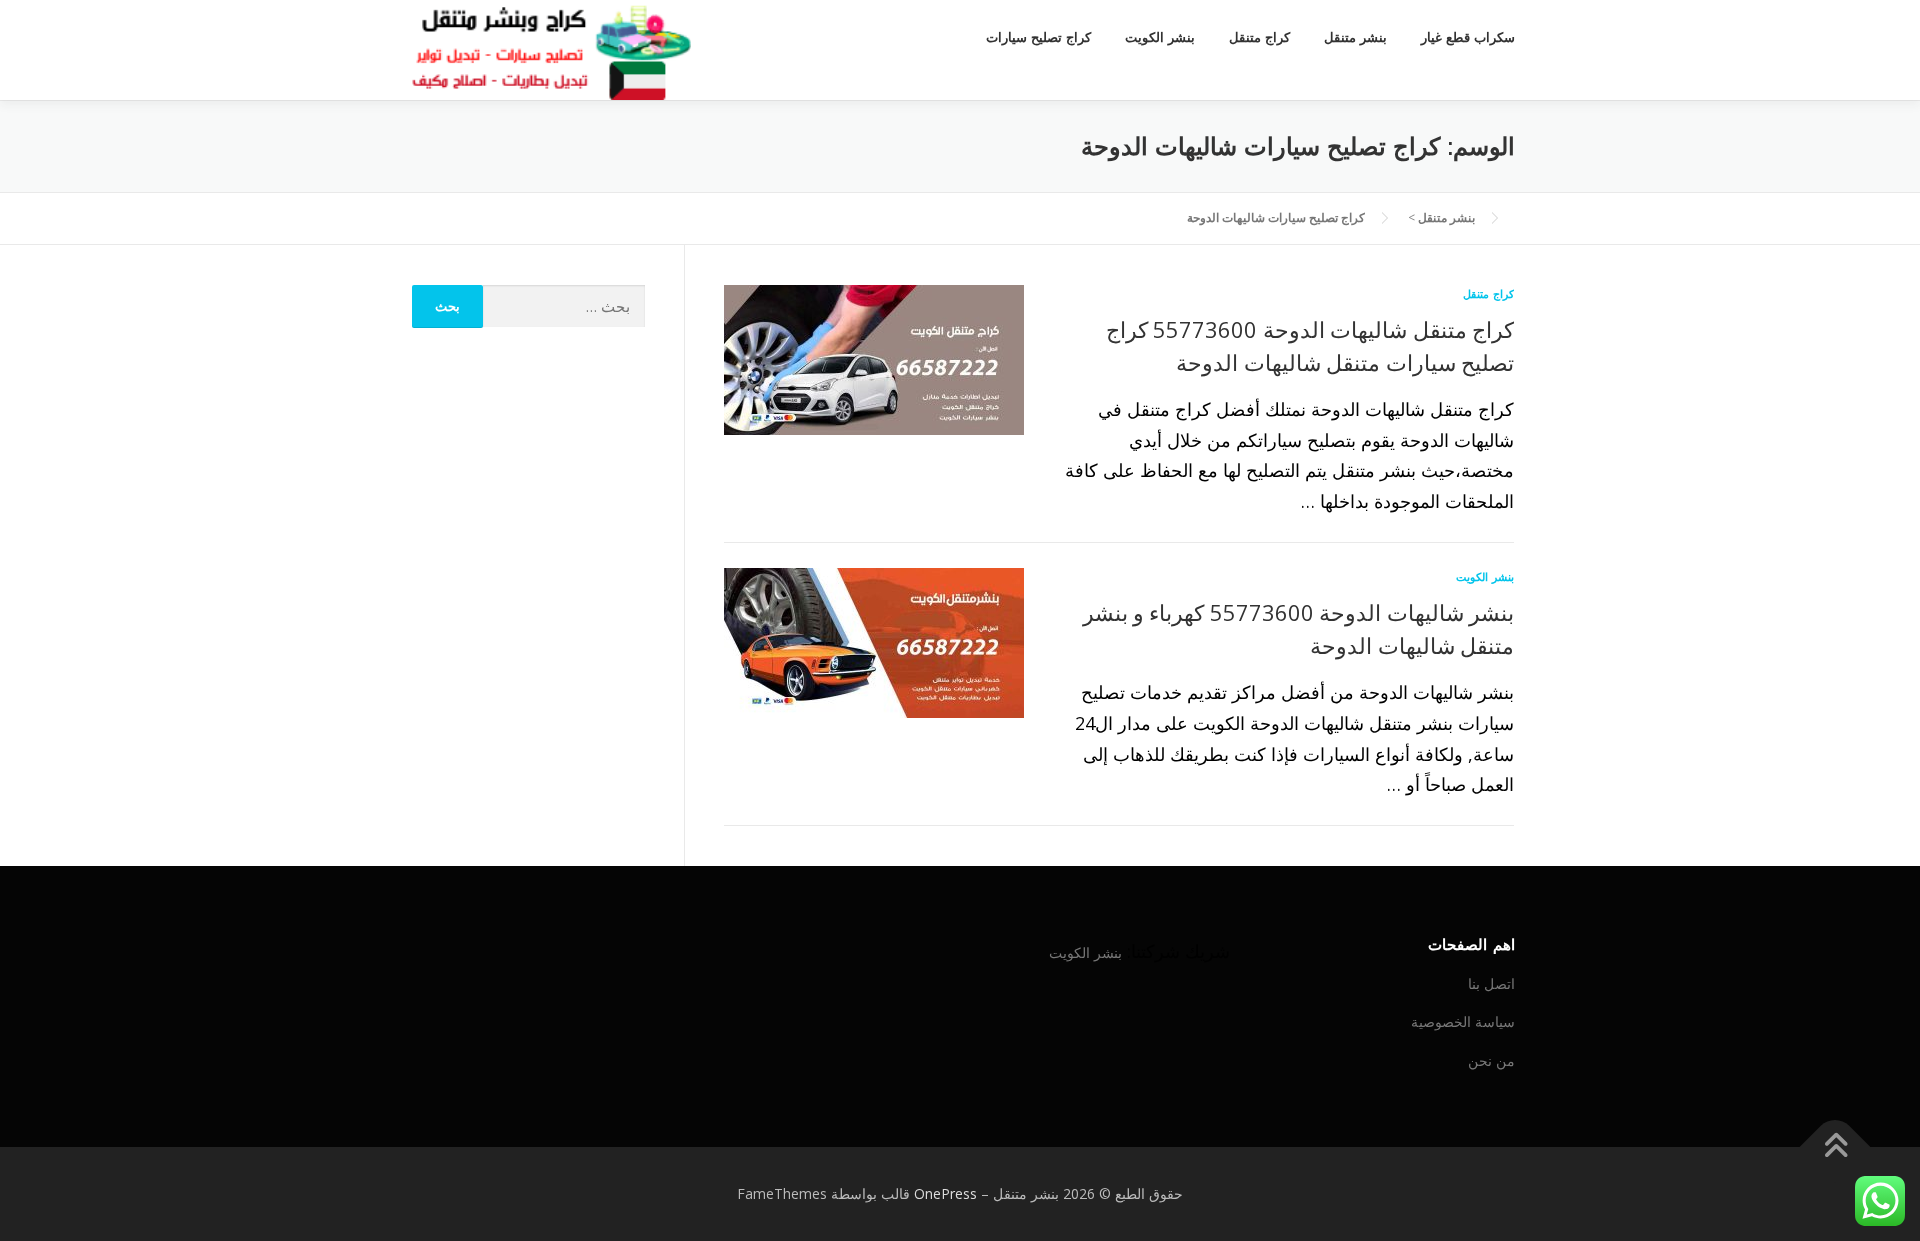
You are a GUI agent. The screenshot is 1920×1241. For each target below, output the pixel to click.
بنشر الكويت (1160, 37)
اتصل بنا (1491, 983)
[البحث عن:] (564, 306)
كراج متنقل (1259, 37)
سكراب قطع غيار (1468, 37)
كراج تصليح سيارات (1038, 37)
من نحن (1491, 1060)
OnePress (945, 1193)
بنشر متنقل (1355, 37)
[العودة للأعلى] (1835, 1147)
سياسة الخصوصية (1463, 1021)
